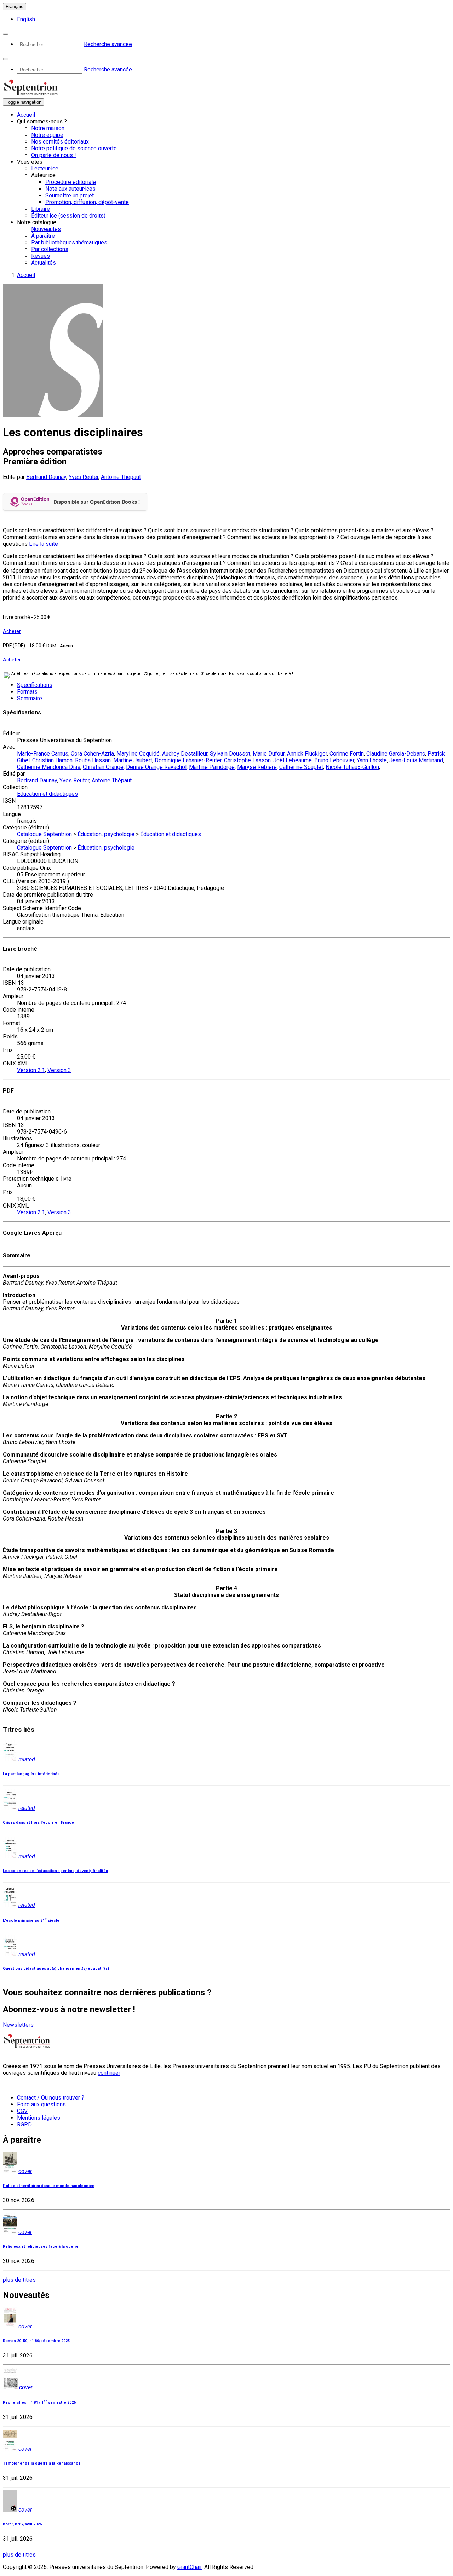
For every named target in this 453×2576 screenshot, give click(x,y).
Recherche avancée (108, 44)
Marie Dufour (269, 754)
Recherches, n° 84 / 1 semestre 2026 (39, 2403)
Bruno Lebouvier (334, 760)
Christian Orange (103, 767)
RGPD (24, 2125)
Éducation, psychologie (106, 834)
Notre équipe (47, 135)
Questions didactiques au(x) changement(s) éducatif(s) (56, 1969)
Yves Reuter (84, 477)
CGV (22, 2111)
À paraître (43, 236)
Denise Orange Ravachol (156, 767)
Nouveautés (46, 229)
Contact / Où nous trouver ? (51, 2098)
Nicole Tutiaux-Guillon (352, 767)
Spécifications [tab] (35, 685)
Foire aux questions (41, 2104)
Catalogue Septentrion (44, 834)
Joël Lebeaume (293, 760)
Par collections (50, 249)
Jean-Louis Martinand (416, 760)
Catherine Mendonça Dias (49, 767)
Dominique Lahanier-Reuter (188, 760)
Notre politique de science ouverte (74, 148)
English (26, 19)
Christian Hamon (52, 760)
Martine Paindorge (212, 767)
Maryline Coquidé (138, 754)
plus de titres (19, 2280)
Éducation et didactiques (47, 794)
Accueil (26, 115)
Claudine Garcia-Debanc (396, 754)
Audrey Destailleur (185, 754)
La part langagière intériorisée (31, 1774)
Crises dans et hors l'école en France (38, 1822)
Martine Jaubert (133, 760)
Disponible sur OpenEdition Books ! (97, 502)
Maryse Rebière (257, 767)
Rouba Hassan (93, 760)
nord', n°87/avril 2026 (22, 2524)
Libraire (41, 209)
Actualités (44, 263)
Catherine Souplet (301, 767)
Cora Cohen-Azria (92, 754)
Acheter (12, 631)
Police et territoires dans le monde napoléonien (49, 2186)
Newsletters (18, 2025)
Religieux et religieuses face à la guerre (41, 2247)
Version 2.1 (31, 1070)
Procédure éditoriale (71, 182)
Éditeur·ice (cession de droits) (68, 216)
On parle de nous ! (54, 155)
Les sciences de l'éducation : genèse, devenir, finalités (55, 1871)
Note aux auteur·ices (70, 189)
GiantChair (190, 2567)
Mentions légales (39, 2118)
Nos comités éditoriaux (60, 142)
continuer (109, 2073)
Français (15, 7)
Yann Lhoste (372, 760)
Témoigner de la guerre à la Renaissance (42, 2463)
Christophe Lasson (247, 760)
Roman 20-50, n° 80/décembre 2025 (36, 2341)
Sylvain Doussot (230, 754)
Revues (41, 256)
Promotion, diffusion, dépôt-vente (87, 202)
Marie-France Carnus (43, 754)
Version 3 (59, 1070)
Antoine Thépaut (121, 477)
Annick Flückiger (307, 754)
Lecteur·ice (45, 169)
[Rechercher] (6, 34)
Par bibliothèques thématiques (69, 242)
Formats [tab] (27, 692)
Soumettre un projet (70, 195)
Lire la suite (44, 544)
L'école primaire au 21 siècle (31, 1920)
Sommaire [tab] (30, 698)
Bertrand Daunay (46, 477)
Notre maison (48, 128)
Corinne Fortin (347, 754)
